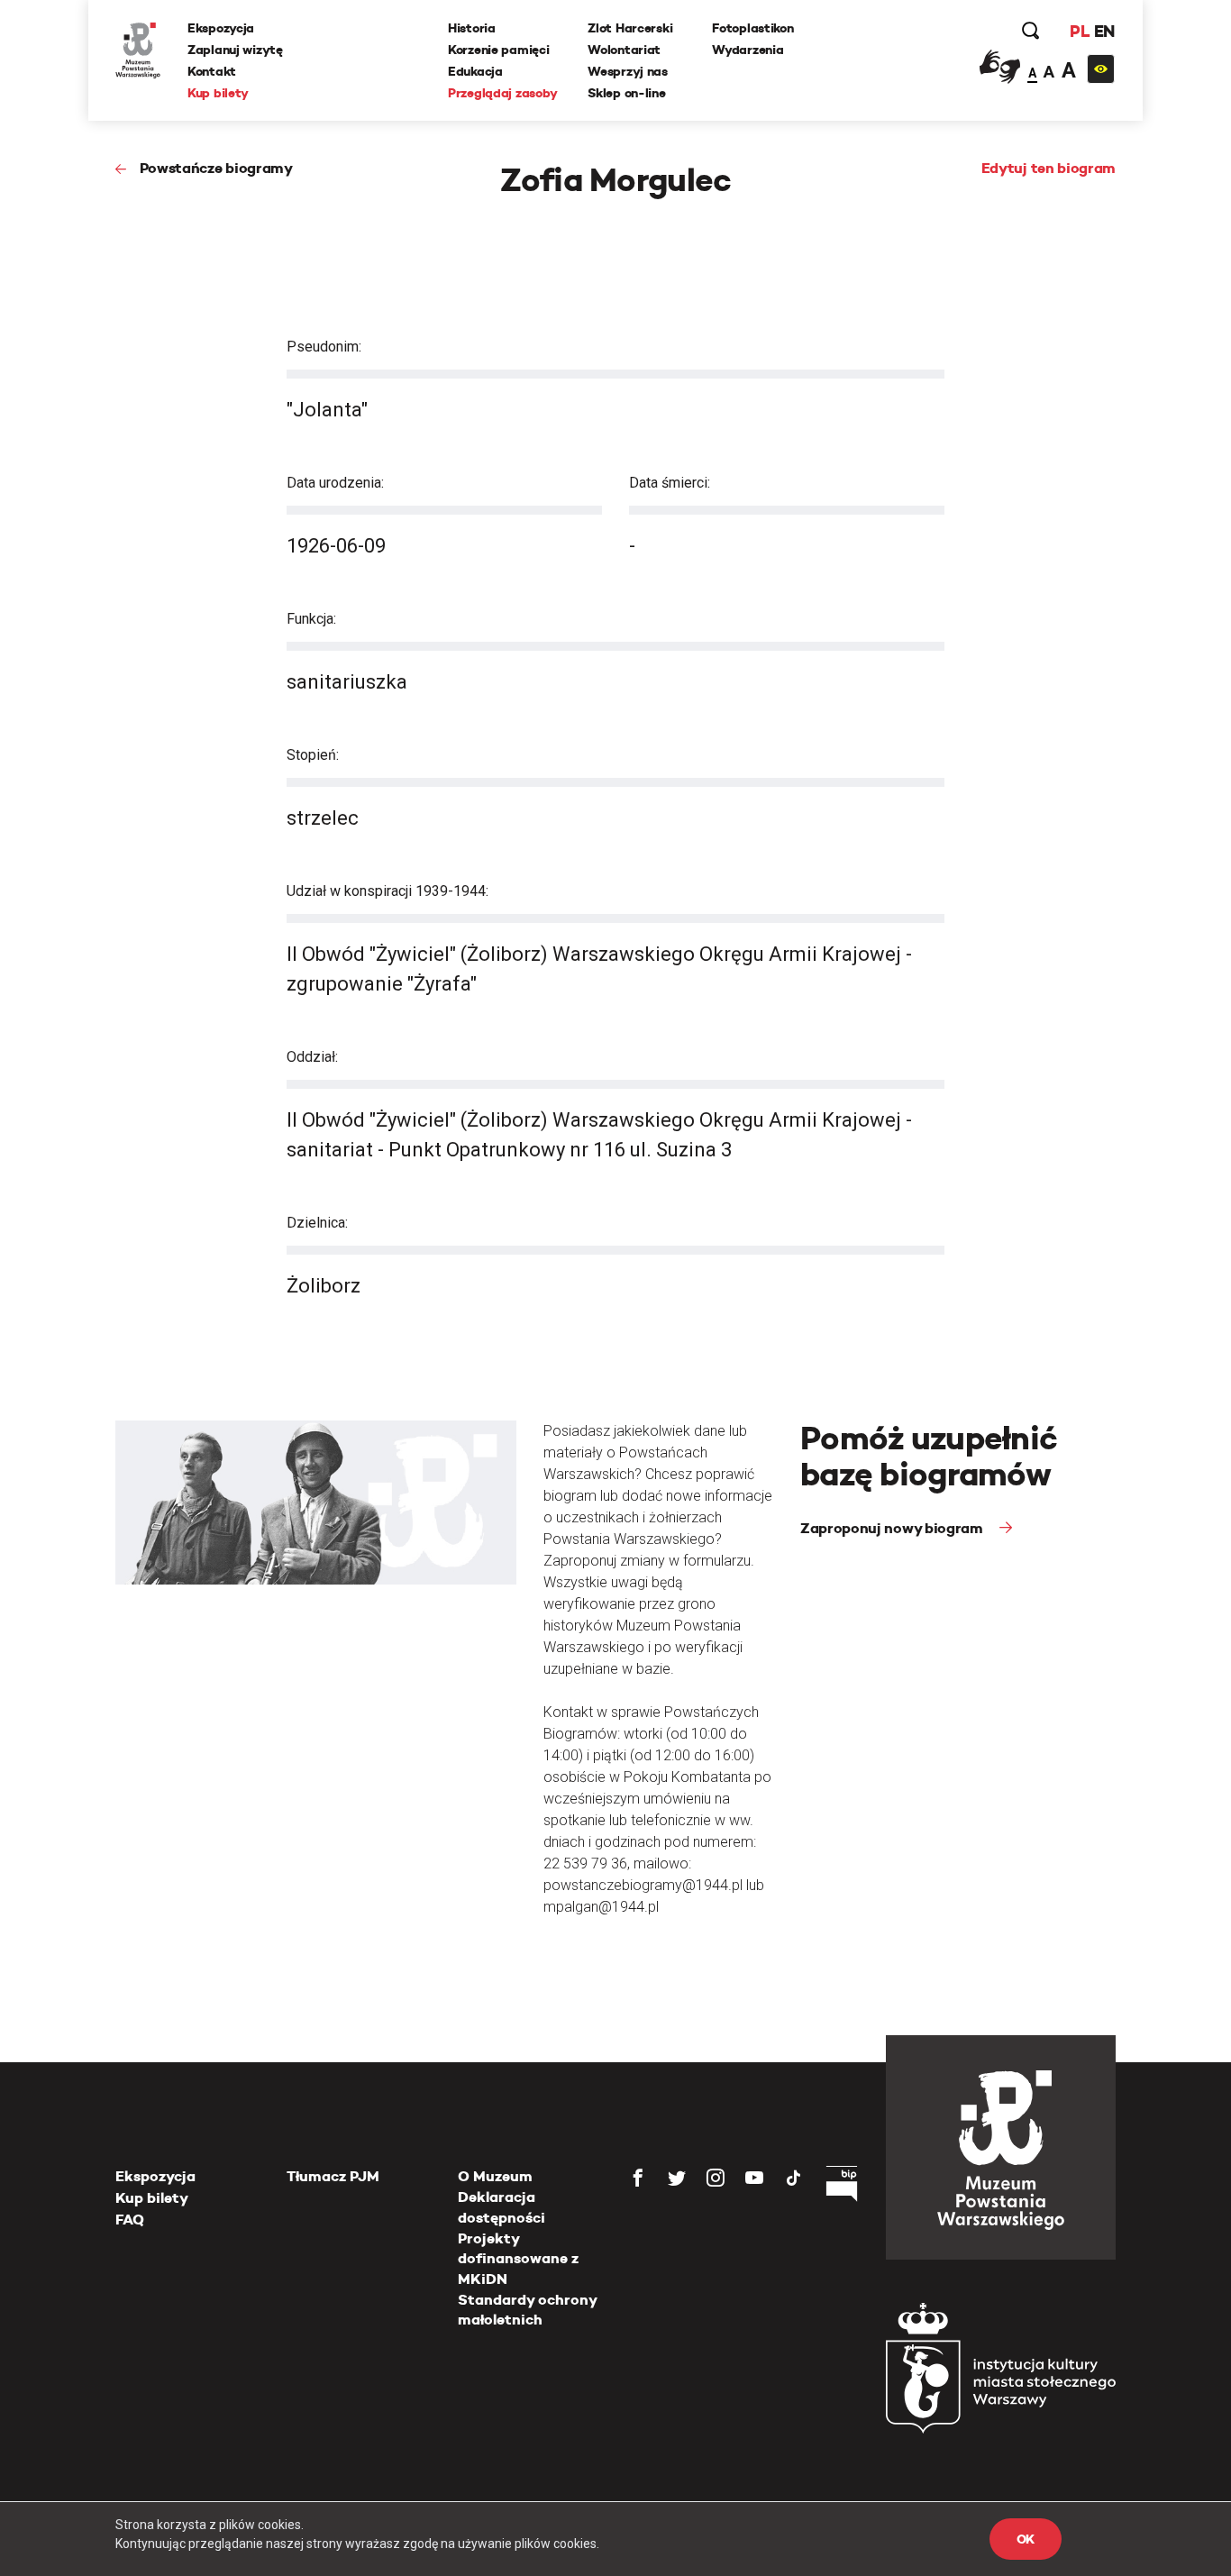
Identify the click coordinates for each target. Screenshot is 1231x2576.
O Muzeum (495, 2176)
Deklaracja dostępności (502, 2207)
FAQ (130, 2220)
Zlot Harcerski (630, 28)
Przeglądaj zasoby (502, 93)
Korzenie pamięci (499, 50)
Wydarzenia (748, 50)
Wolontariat (624, 50)
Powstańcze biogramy (216, 168)
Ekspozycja (221, 28)
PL (1080, 31)
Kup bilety (218, 93)
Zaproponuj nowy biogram (893, 1528)
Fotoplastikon (752, 28)
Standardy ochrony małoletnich (527, 2310)
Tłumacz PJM (333, 2176)
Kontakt (212, 71)
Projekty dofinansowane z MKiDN (518, 2259)
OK (1026, 2539)
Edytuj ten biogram (1049, 168)
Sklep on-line (626, 93)
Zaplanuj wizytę (235, 50)
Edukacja (475, 71)
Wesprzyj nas (628, 71)
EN (1104, 31)
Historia (472, 28)
